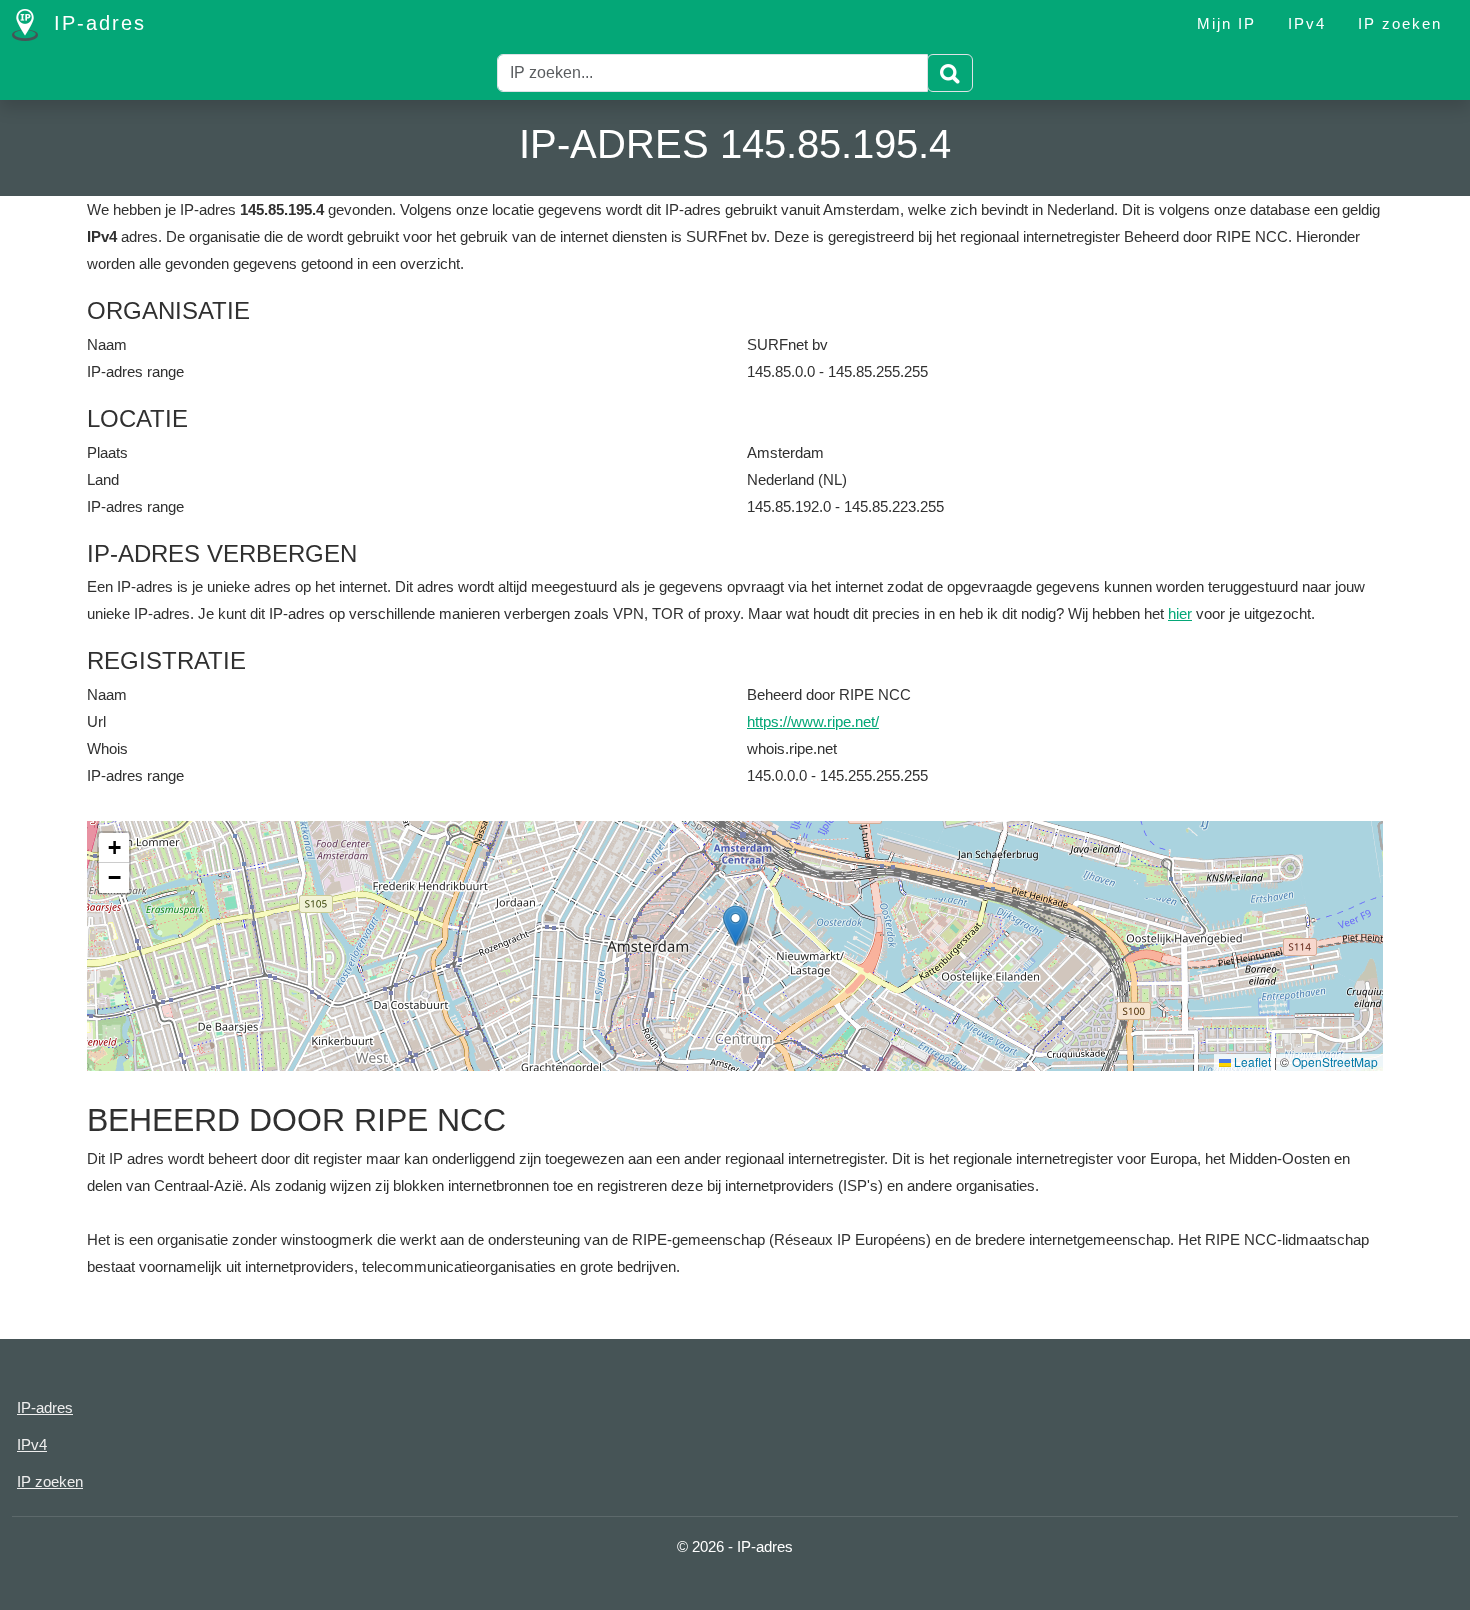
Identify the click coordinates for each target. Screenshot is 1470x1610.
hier (1180, 613)
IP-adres (96, 23)
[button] (735, 925)
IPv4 (1307, 23)
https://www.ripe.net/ (813, 721)
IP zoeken (1400, 23)
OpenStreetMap (1335, 1061)
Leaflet (1251, 1061)
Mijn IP (1226, 23)
